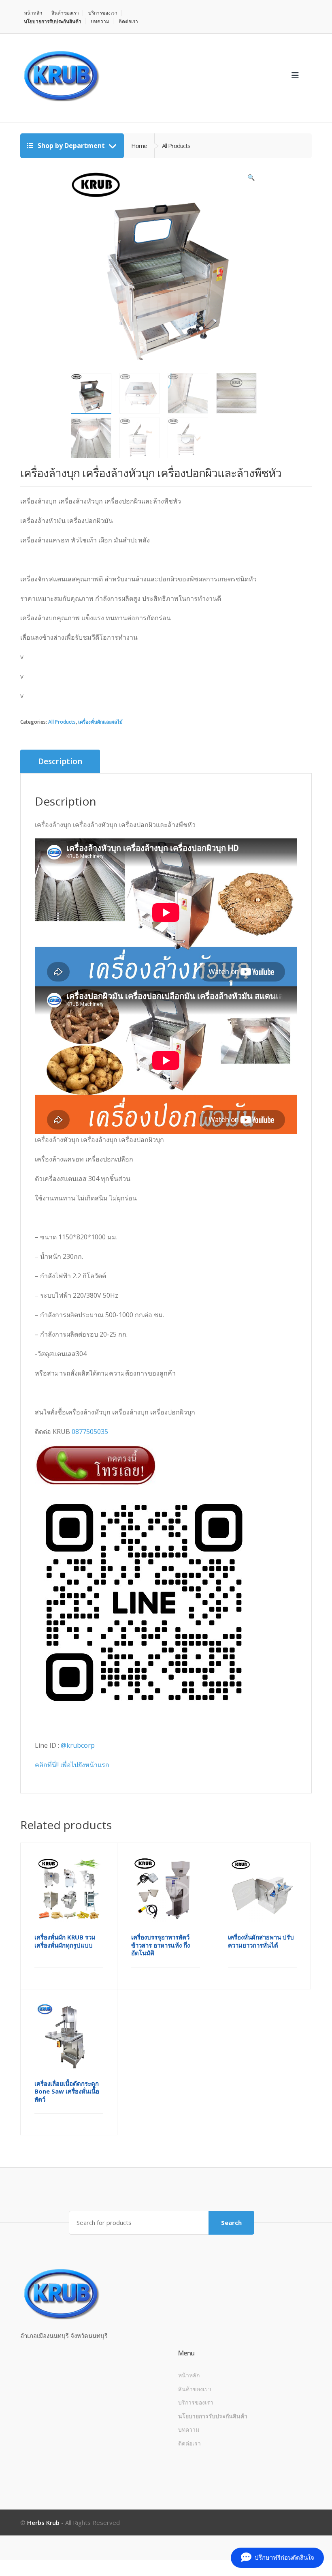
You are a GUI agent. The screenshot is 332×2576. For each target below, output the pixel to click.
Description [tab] (60, 761)
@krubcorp (78, 1745)
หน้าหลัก (33, 13)
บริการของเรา (103, 13)
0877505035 (90, 1432)
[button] (251, 179)
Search (231, 2222)
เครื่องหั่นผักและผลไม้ (100, 722)
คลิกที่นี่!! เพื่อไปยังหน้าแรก (72, 1765)
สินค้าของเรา (65, 13)
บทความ (100, 21)
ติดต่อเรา (128, 21)
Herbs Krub (43, 2522)
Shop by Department (71, 146)
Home (139, 146)
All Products (62, 722)
